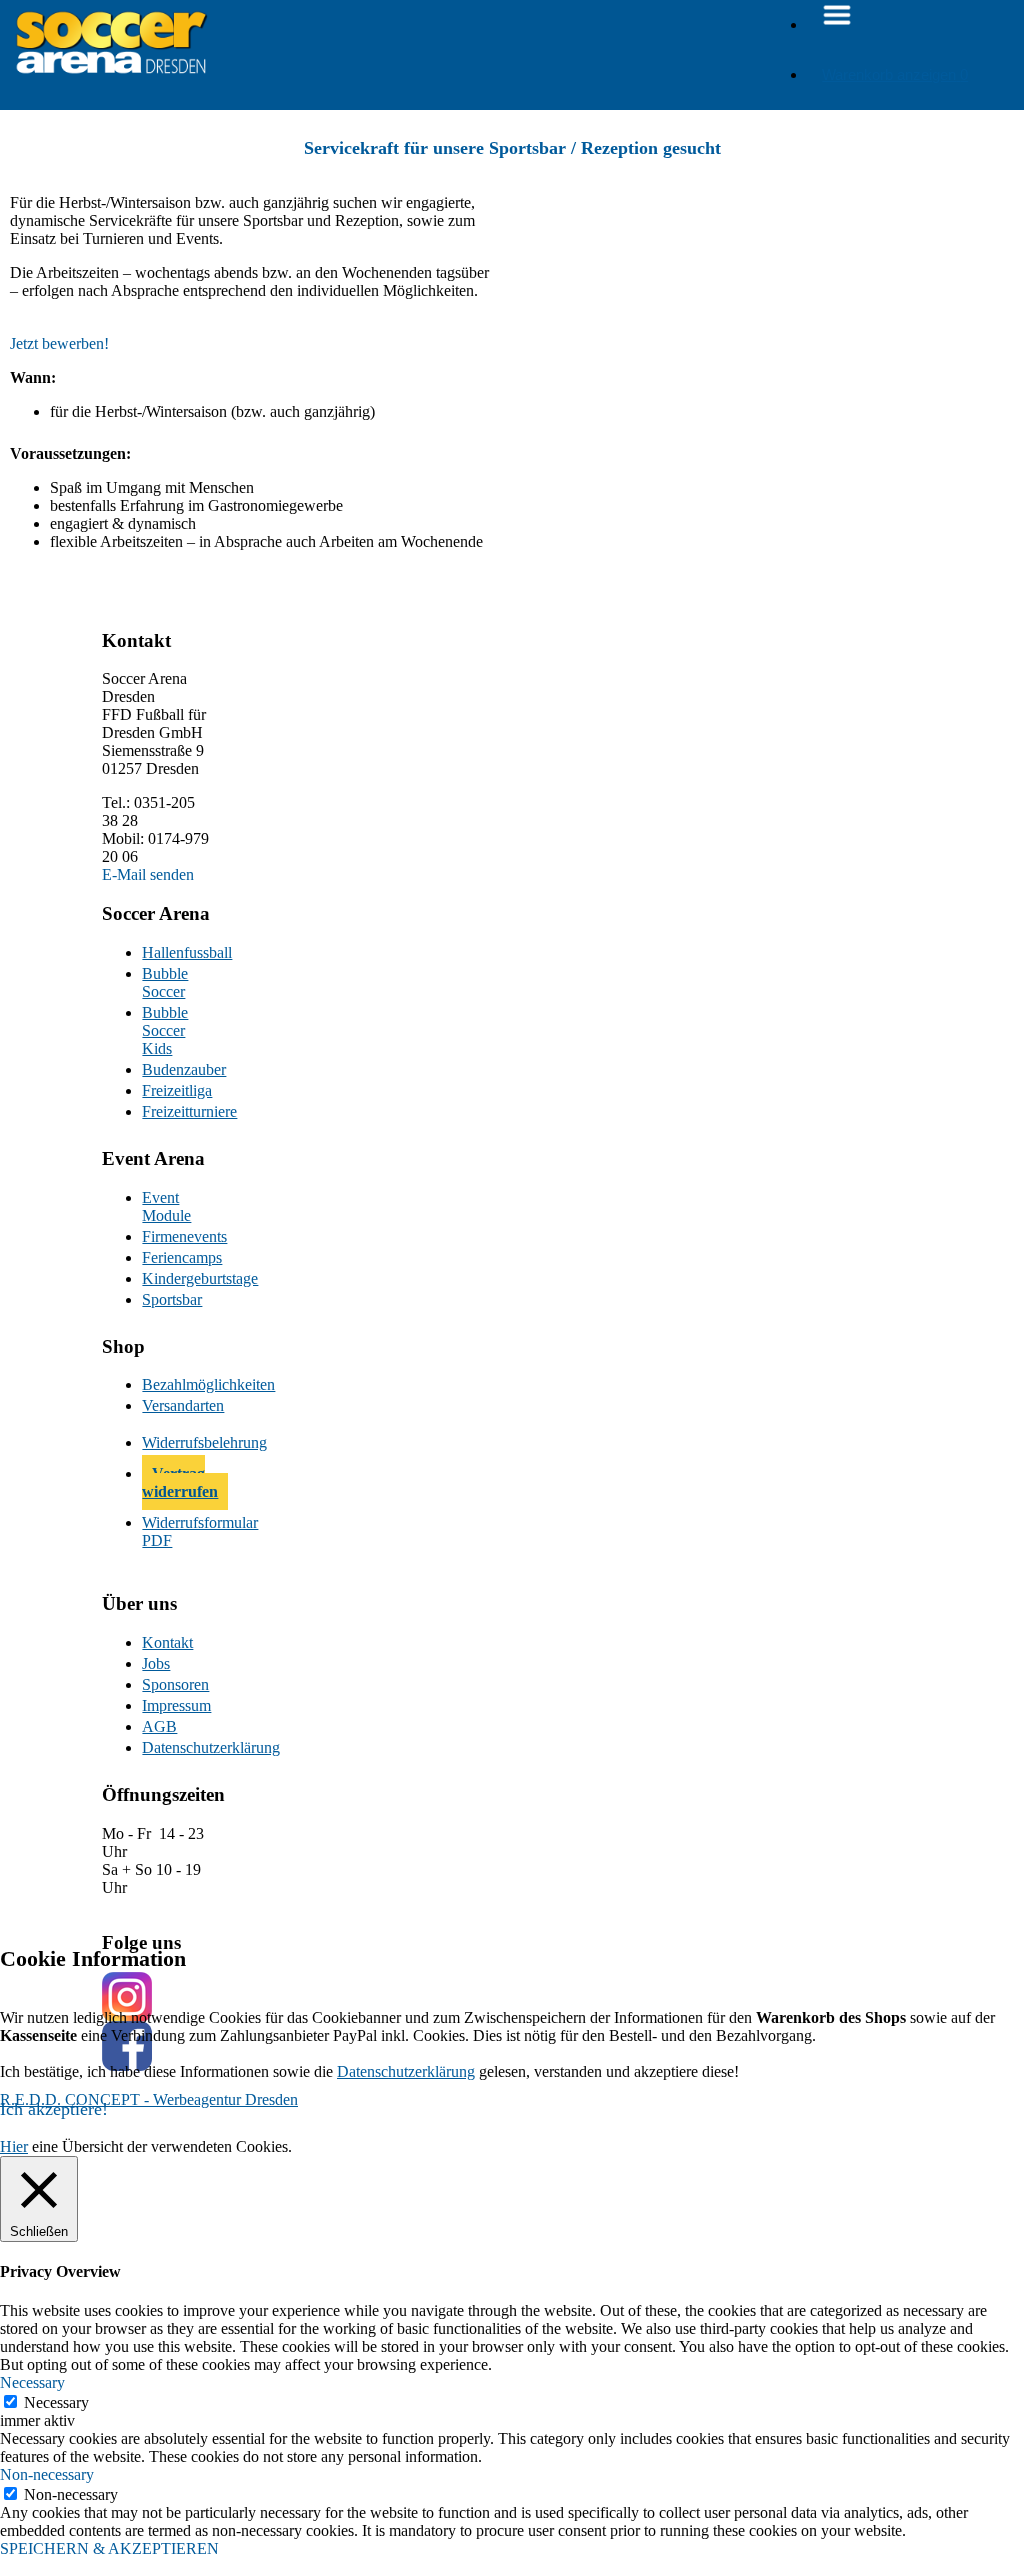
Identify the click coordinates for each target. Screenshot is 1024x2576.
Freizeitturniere (178, 1111)
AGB (159, 1726)
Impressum (176, 1705)
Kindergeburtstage (178, 1278)
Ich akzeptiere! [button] (54, 2109)
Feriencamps (178, 1257)
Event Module (166, 1206)
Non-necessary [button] (47, 2474)
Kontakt (167, 1642)
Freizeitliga (177, 1090)
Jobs (156, 1663)
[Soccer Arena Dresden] (111, 79)
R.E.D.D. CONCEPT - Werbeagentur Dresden (149, 2099)
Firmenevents (178, 1236)
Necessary (56, 2402)
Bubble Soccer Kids (165, 1030)
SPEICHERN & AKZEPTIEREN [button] (109, 2548)
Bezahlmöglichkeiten (178, 1384)
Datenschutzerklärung (178, 1747)
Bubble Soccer (165, 982)
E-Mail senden (148, 874)
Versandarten (178, 1405)
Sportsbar (172, 1299)
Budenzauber (178, 1069)
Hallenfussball (178, 952)
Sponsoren (175, 1684)
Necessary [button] (32, 2382)
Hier (14, 2146)
